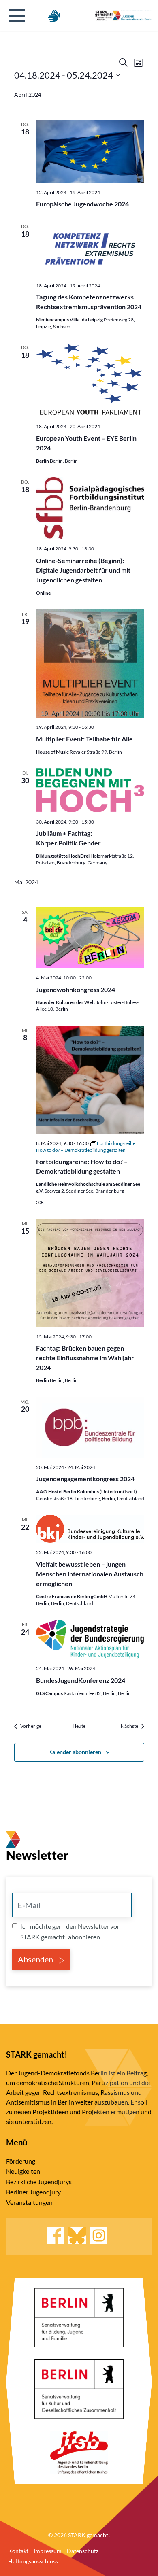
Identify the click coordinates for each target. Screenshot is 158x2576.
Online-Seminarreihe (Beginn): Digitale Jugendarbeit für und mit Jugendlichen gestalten (83, 570)
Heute (79, 1726)
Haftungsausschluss (33, 2561)
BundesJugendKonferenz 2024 (81, 1680)
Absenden (36, 1959)
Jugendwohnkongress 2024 (76, 989)
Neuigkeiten (23, 2171)
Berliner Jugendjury (33, 2192)
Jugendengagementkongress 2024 (85, 1479)
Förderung (21, 2161)
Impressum (48, 2551)
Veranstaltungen (29, 2202)
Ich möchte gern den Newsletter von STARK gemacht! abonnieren (70, 1931)
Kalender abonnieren (75, 1752)
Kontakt (18, 2551)
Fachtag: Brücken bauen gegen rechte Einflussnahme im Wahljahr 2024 (85, 1358)
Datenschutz (83, 2551)
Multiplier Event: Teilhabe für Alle (84, 739)
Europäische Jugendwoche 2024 (82, 204)
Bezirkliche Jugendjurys (39, 2182)
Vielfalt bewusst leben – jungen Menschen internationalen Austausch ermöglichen (90, 1574)
